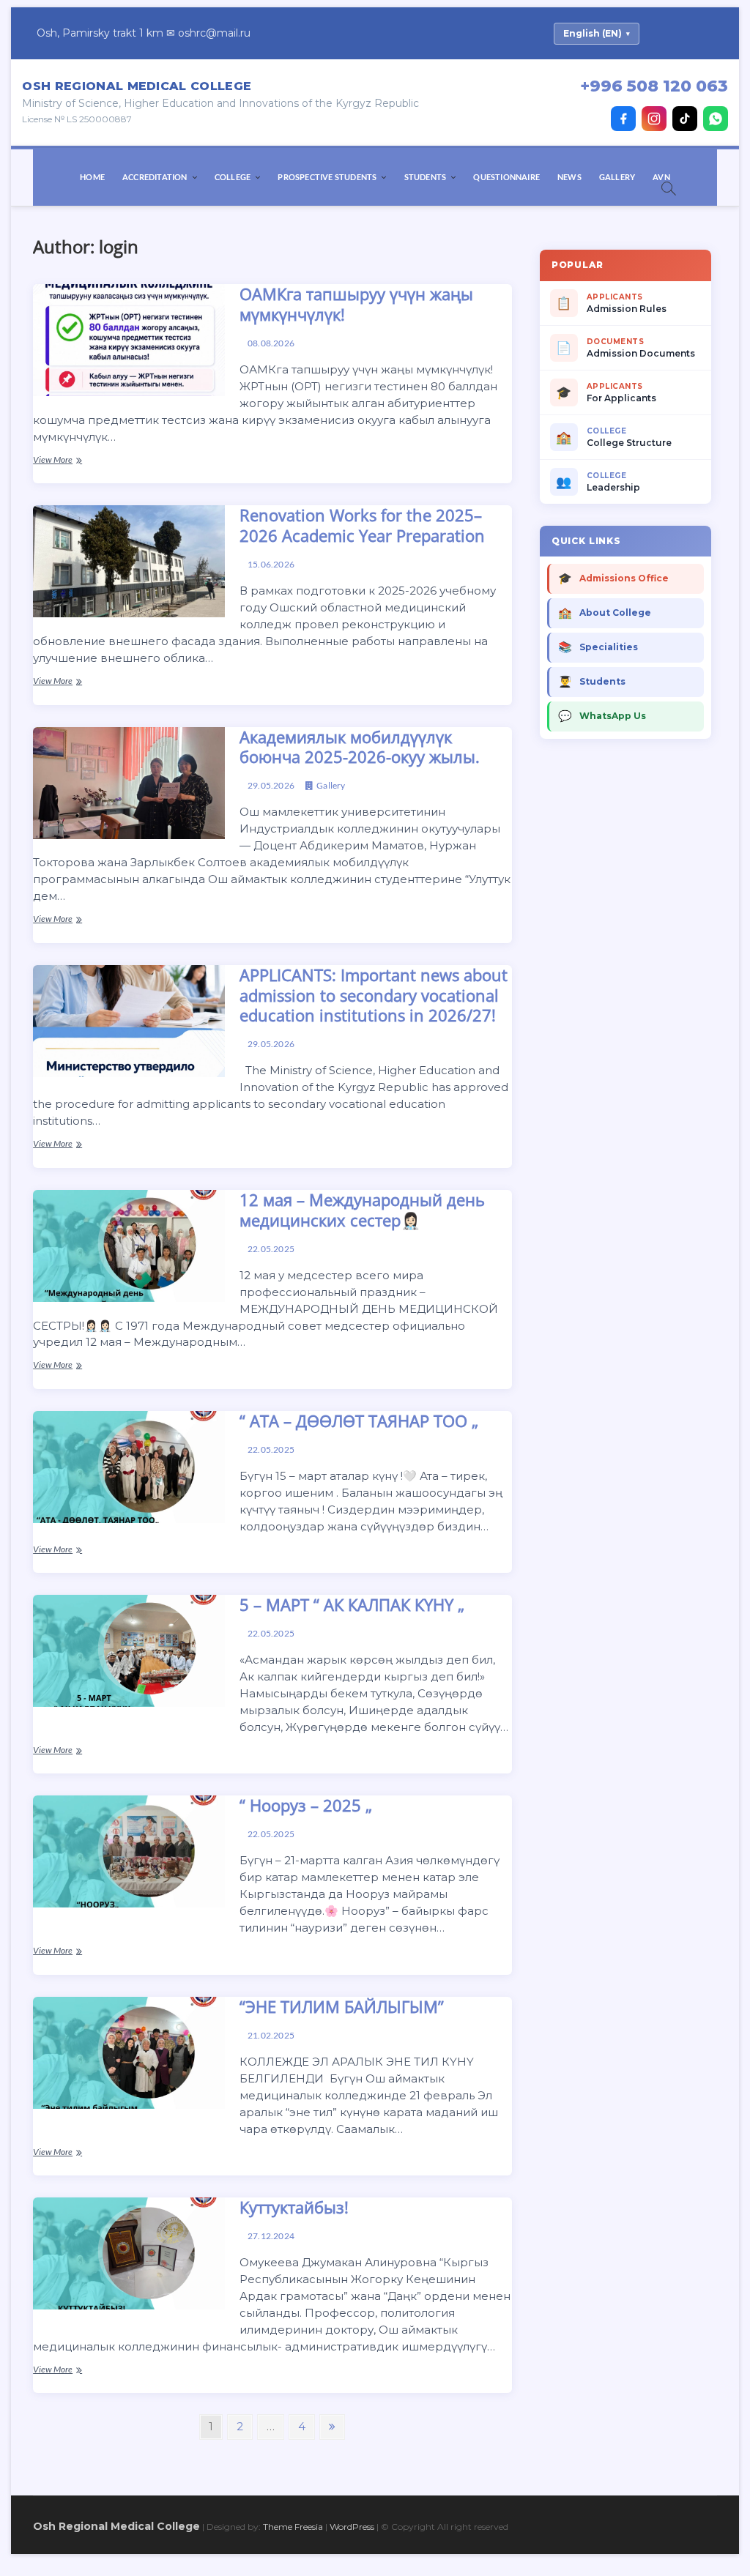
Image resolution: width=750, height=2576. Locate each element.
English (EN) (597, 33)
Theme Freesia (293, 2527)
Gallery (617, 177)
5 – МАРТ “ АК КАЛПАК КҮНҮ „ (352, 1604)
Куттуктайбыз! (294, 2207)
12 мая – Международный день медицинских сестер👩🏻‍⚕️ (362, 1210)
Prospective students (327, 177)
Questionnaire (506, 177)
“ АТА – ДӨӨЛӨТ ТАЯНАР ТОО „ (359, 1421)
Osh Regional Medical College (116, 2526)
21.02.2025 (270, 2035)
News (569, 177)
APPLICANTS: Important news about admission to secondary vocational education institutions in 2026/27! (374, 995)
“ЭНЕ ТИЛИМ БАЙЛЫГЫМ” (342, 2006)
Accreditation (155, 177)
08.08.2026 (270, 343)
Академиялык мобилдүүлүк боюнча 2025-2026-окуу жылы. (360, 747)
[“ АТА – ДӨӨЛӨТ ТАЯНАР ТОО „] (129, 1467)
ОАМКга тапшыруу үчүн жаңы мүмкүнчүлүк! (356, 304)
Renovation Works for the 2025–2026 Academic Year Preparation (362, 525)
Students (426, 177)
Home (92, 177)
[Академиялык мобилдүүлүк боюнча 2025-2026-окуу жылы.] (129, 783)
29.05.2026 (270, 785)
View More (80, 461)
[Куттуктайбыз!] (129, 2253)
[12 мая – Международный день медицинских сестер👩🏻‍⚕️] (129, 1246)
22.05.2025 (270, 1249)
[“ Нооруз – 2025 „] (129, 1851)
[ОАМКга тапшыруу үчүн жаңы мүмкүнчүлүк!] (129, 340)
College (233, 177)
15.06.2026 (270, 564)
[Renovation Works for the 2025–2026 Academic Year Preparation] (129, 561)
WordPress (352, 2527)
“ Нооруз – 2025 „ (306, 1805)
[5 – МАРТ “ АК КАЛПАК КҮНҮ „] (129, 1651)
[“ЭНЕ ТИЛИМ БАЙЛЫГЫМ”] (129, 2053)
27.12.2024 (270, 2236)
